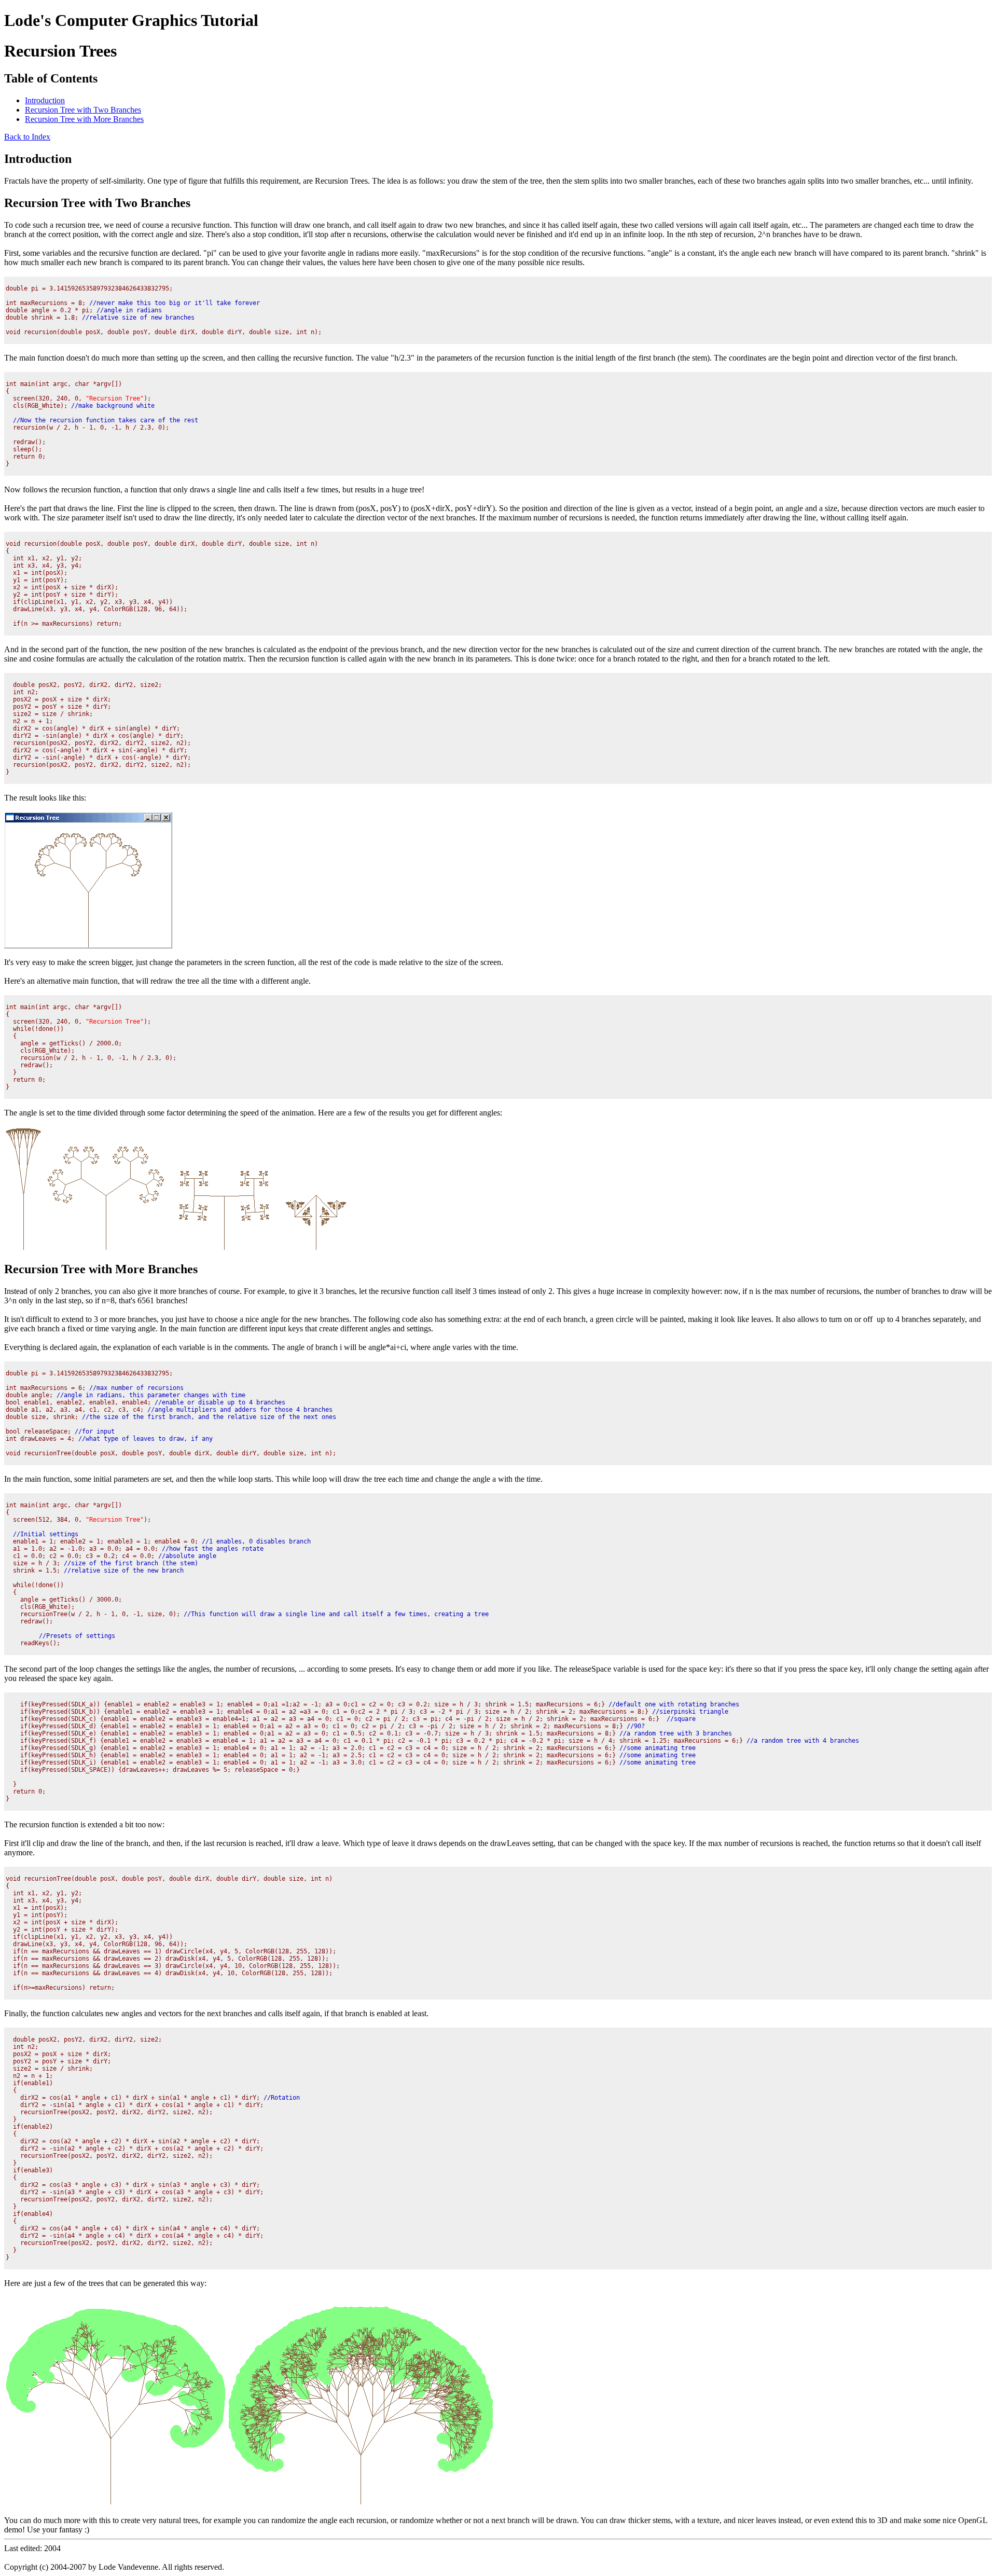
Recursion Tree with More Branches (84, 119)
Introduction (45, 100)
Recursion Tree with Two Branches (83, 110)
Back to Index (27, 137)
